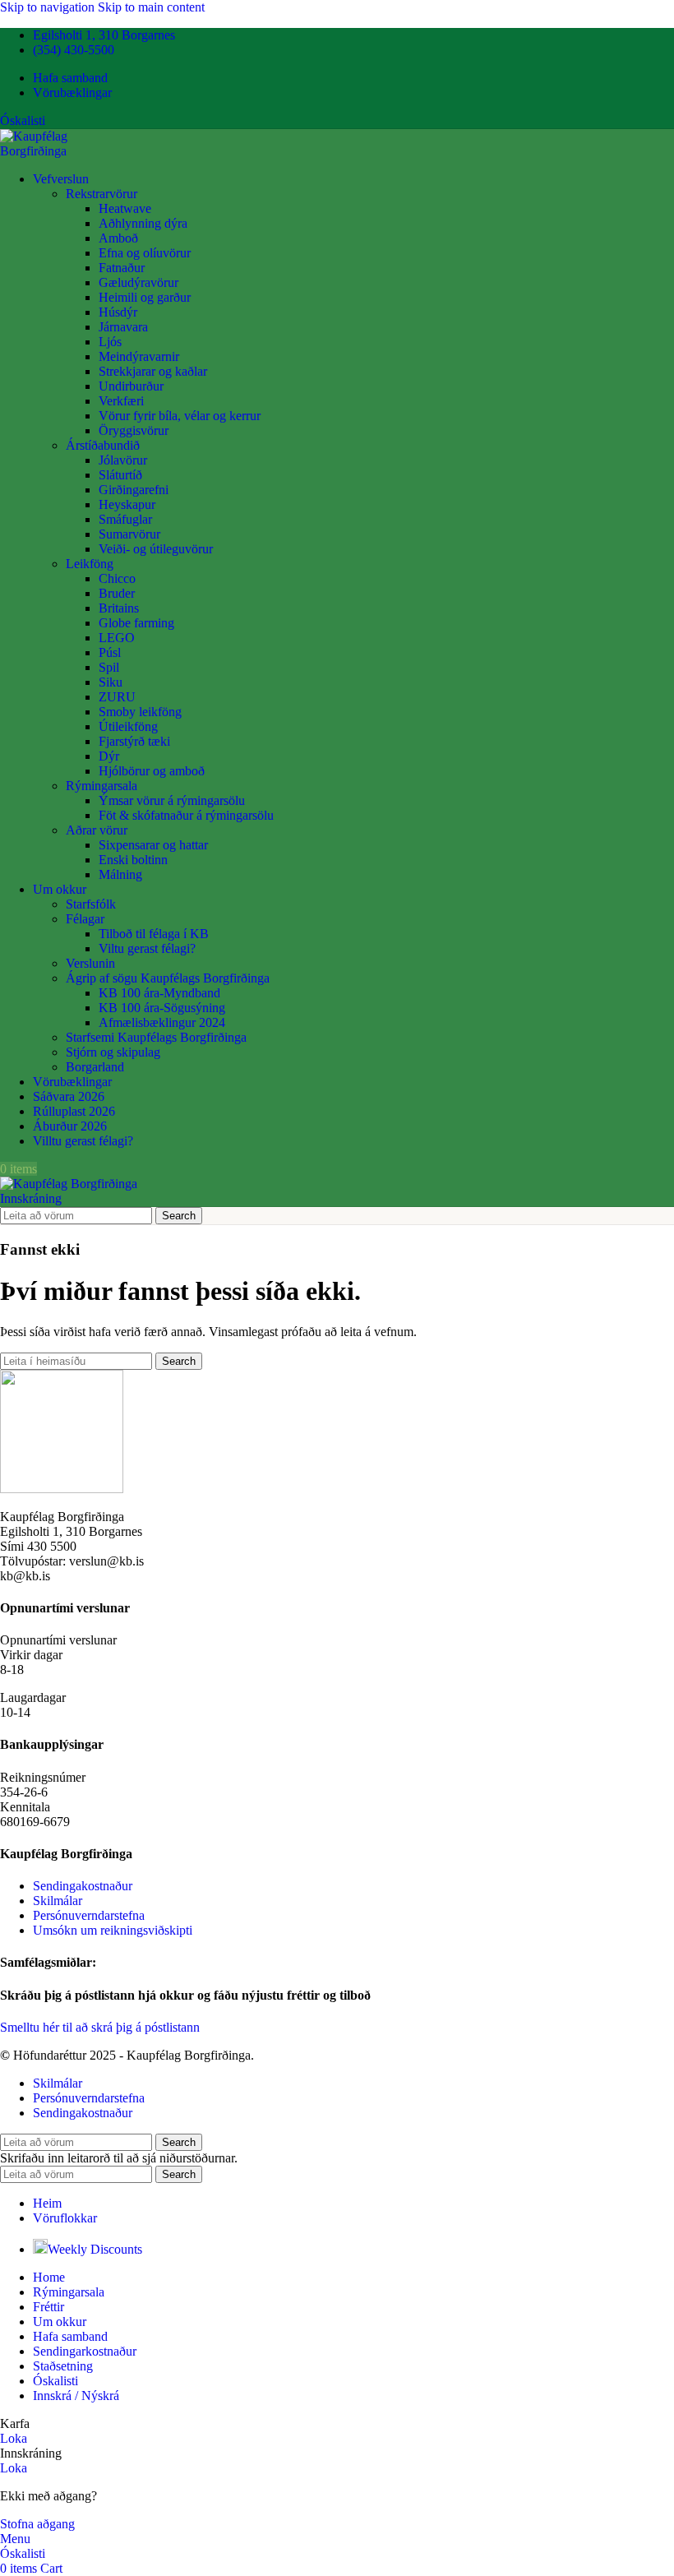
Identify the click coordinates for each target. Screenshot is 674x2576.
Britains (119, 608)
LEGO (117, 638)
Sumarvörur (129, 534)
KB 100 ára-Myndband (159, 993)
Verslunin (90, 963)
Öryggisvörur (134, 430)
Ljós (110, 342)
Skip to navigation (49, 7)
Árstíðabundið (103, 445)
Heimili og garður (145, 297)
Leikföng (90, 564)
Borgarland (95, 1067)
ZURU (117, 697)
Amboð (118, 238)
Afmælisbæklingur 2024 (162, 1022)
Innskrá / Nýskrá (76, 2396)
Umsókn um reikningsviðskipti (113, 1930)
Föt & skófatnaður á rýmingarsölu (186, 815)
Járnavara (123, 327)
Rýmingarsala (102, 786)
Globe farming (136, 623)
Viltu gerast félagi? (147, 948)
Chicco (117, 578)
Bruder (117, 593)
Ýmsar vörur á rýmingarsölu (172, 800)
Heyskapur (127, 504)
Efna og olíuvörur (145, 253)
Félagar (85, 919)
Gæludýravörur (138, 282)
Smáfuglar (125, 519)
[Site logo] (67, 151)
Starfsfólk (91, 904)
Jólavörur (123, 460)
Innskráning (31, 1198)
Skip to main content (151, 7)
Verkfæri (121, 401)
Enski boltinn (133, 860)
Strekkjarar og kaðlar (153, 371)
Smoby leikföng (140, 712)
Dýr (109, 756)
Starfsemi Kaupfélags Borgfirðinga (156, 1037)
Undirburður (131, 386)
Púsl (110, 652)
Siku (111, 682)
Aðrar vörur (97, 830)
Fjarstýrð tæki (134, 741)
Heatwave (125, 208)
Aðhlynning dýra (143, 223)
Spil (109, 667)
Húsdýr (118, 312)
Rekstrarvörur (102, 194)
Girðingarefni (134, 490)
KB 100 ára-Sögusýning (162, 1008)
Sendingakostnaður (83, 1886)
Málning (120, 874)
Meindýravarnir (139, 356)
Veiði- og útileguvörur (156, 549)
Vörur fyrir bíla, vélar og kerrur (180, 416)
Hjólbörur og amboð (152, 771)
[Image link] (62, 1489)
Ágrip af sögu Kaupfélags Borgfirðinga (168, 978)
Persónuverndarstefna (89, 1915)
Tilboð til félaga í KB (154, 934)
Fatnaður (122, 268)
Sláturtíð (120, 475)
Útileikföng (128, 726)
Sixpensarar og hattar (153, 845)
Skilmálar (58, 1901)
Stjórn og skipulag (113, 1052)
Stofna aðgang (37, 2524)
